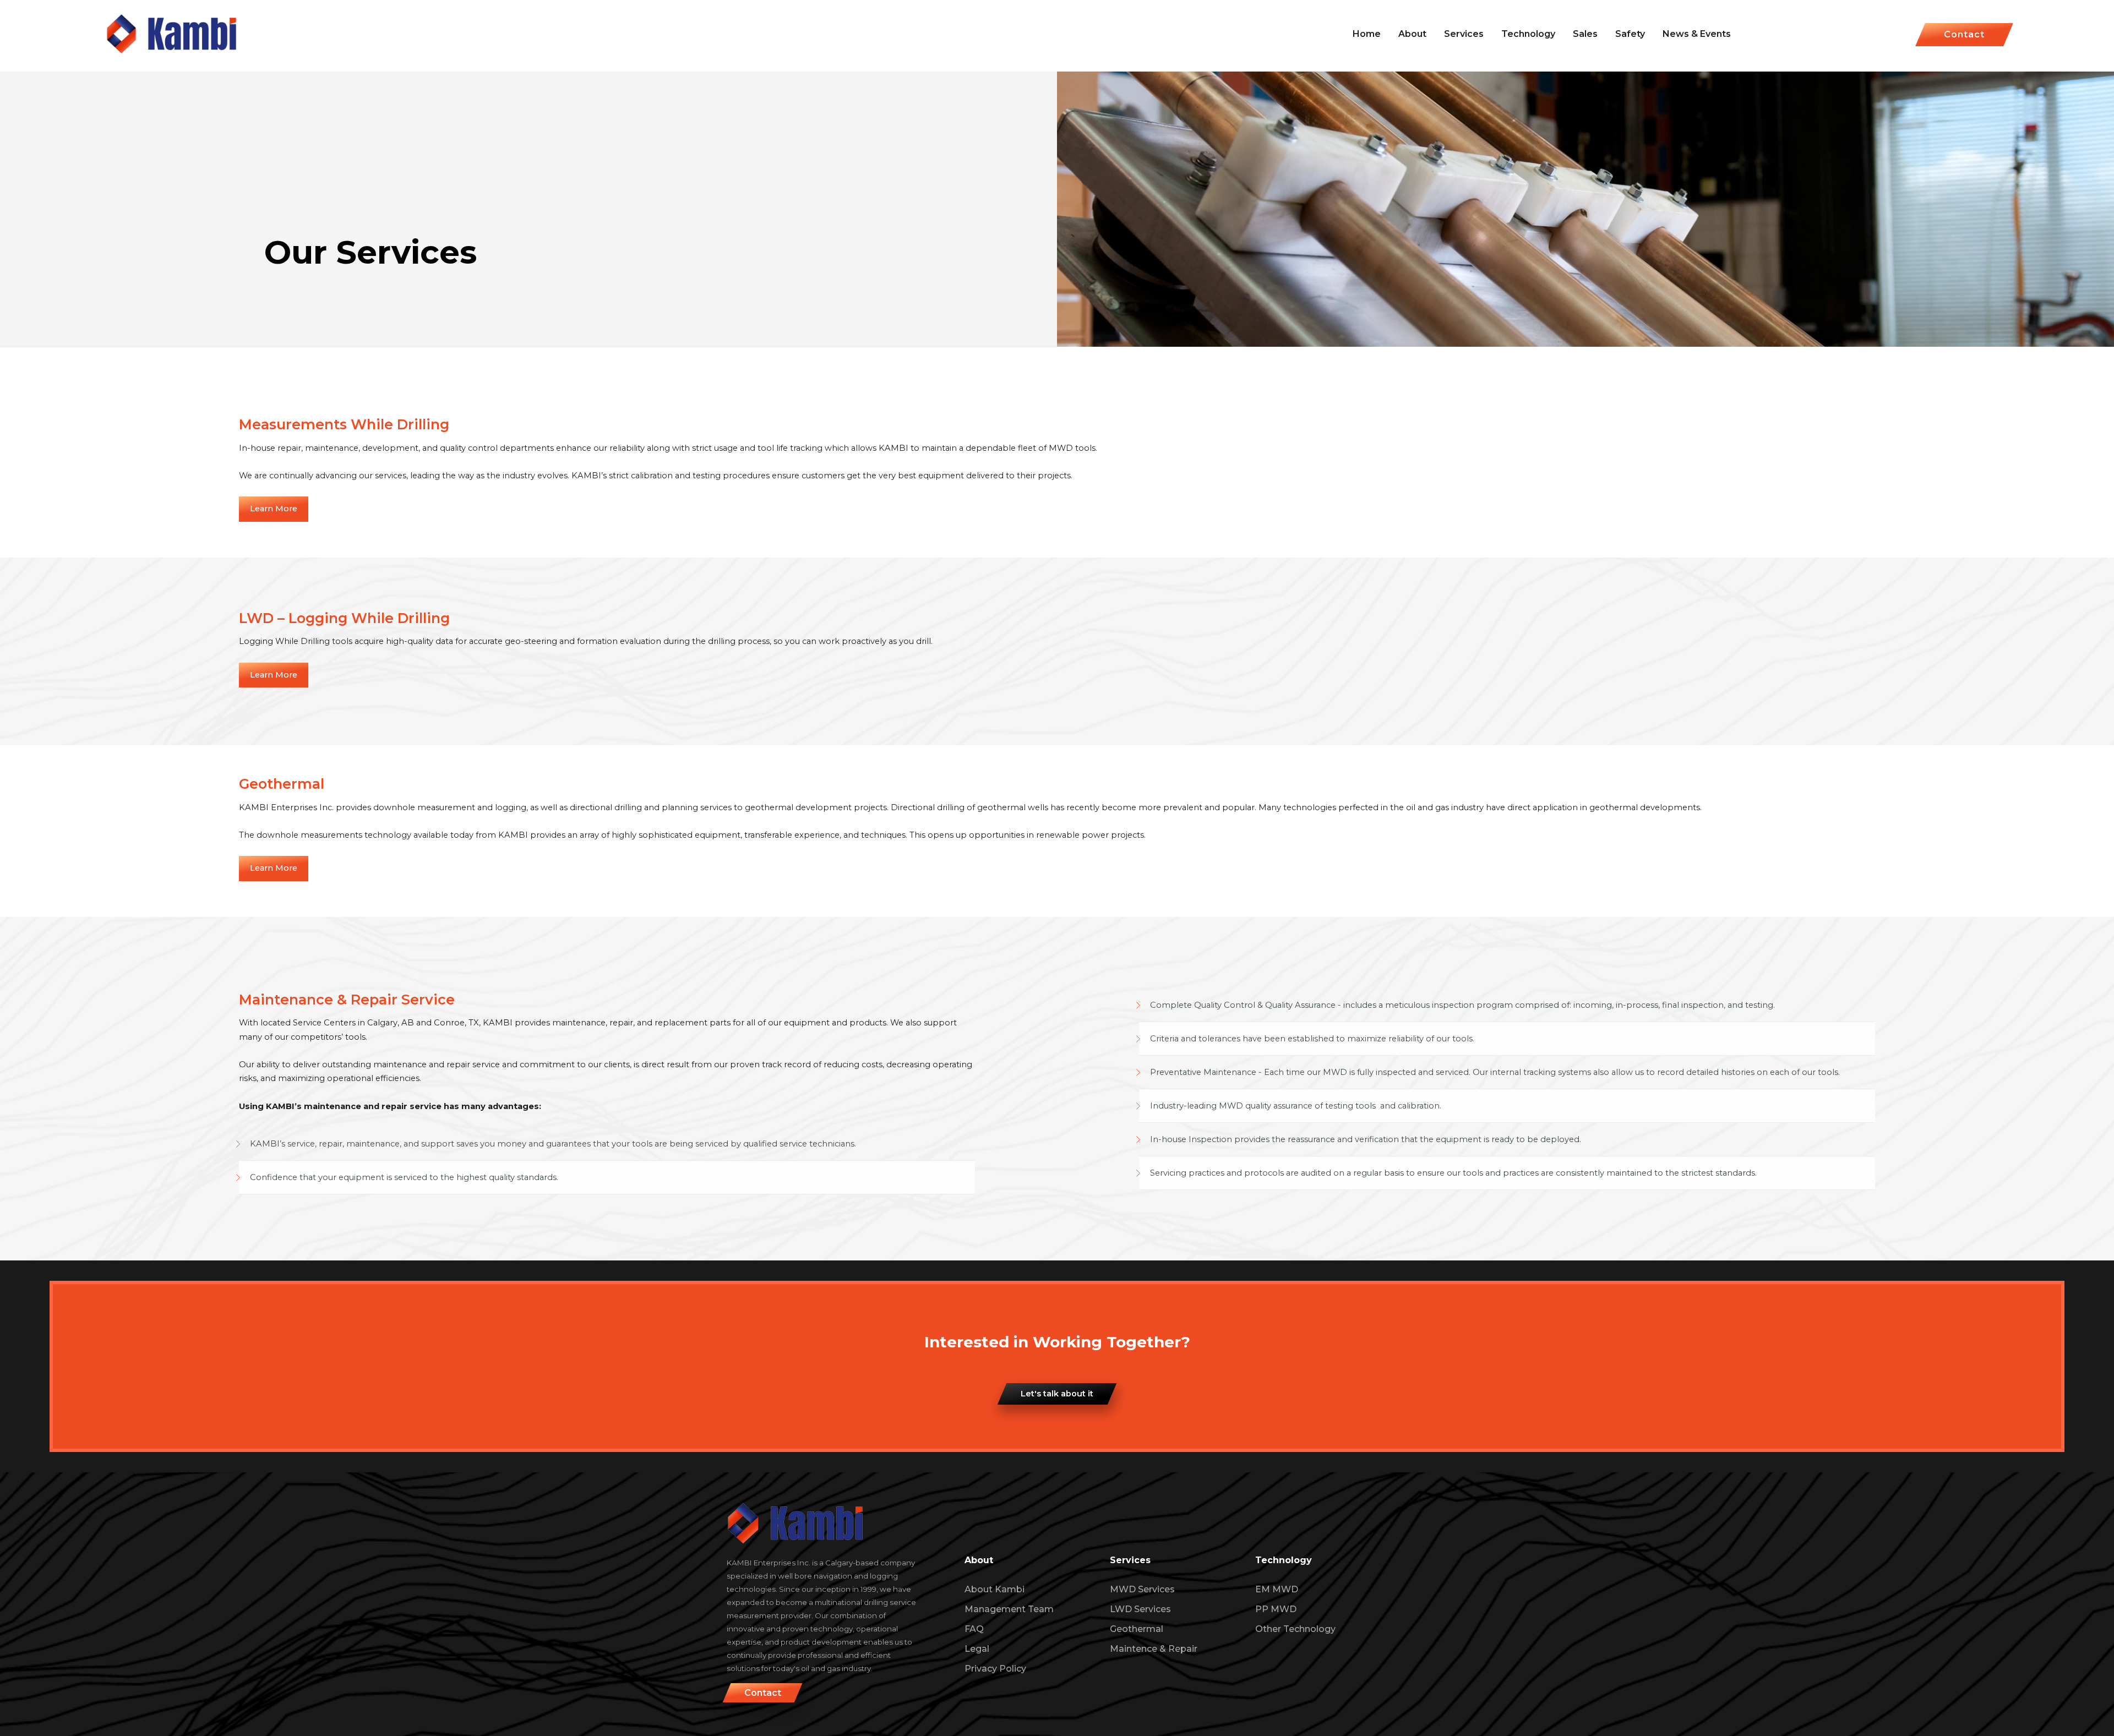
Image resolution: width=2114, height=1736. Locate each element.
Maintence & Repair (1154, 1649)
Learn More (274, 509)
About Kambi (995, 1589)
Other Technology (1295, 1629)
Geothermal (1137, 1629)
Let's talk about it (1057, 1394)
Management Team (1009, 1609)
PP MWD (1276, 1609)
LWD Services (1140, 1609)
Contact (1964, 34)
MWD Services (1142, 1589)
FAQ (974, 1629)
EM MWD (1277, 1589)
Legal (977, 1649)
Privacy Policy (995, 1669)
